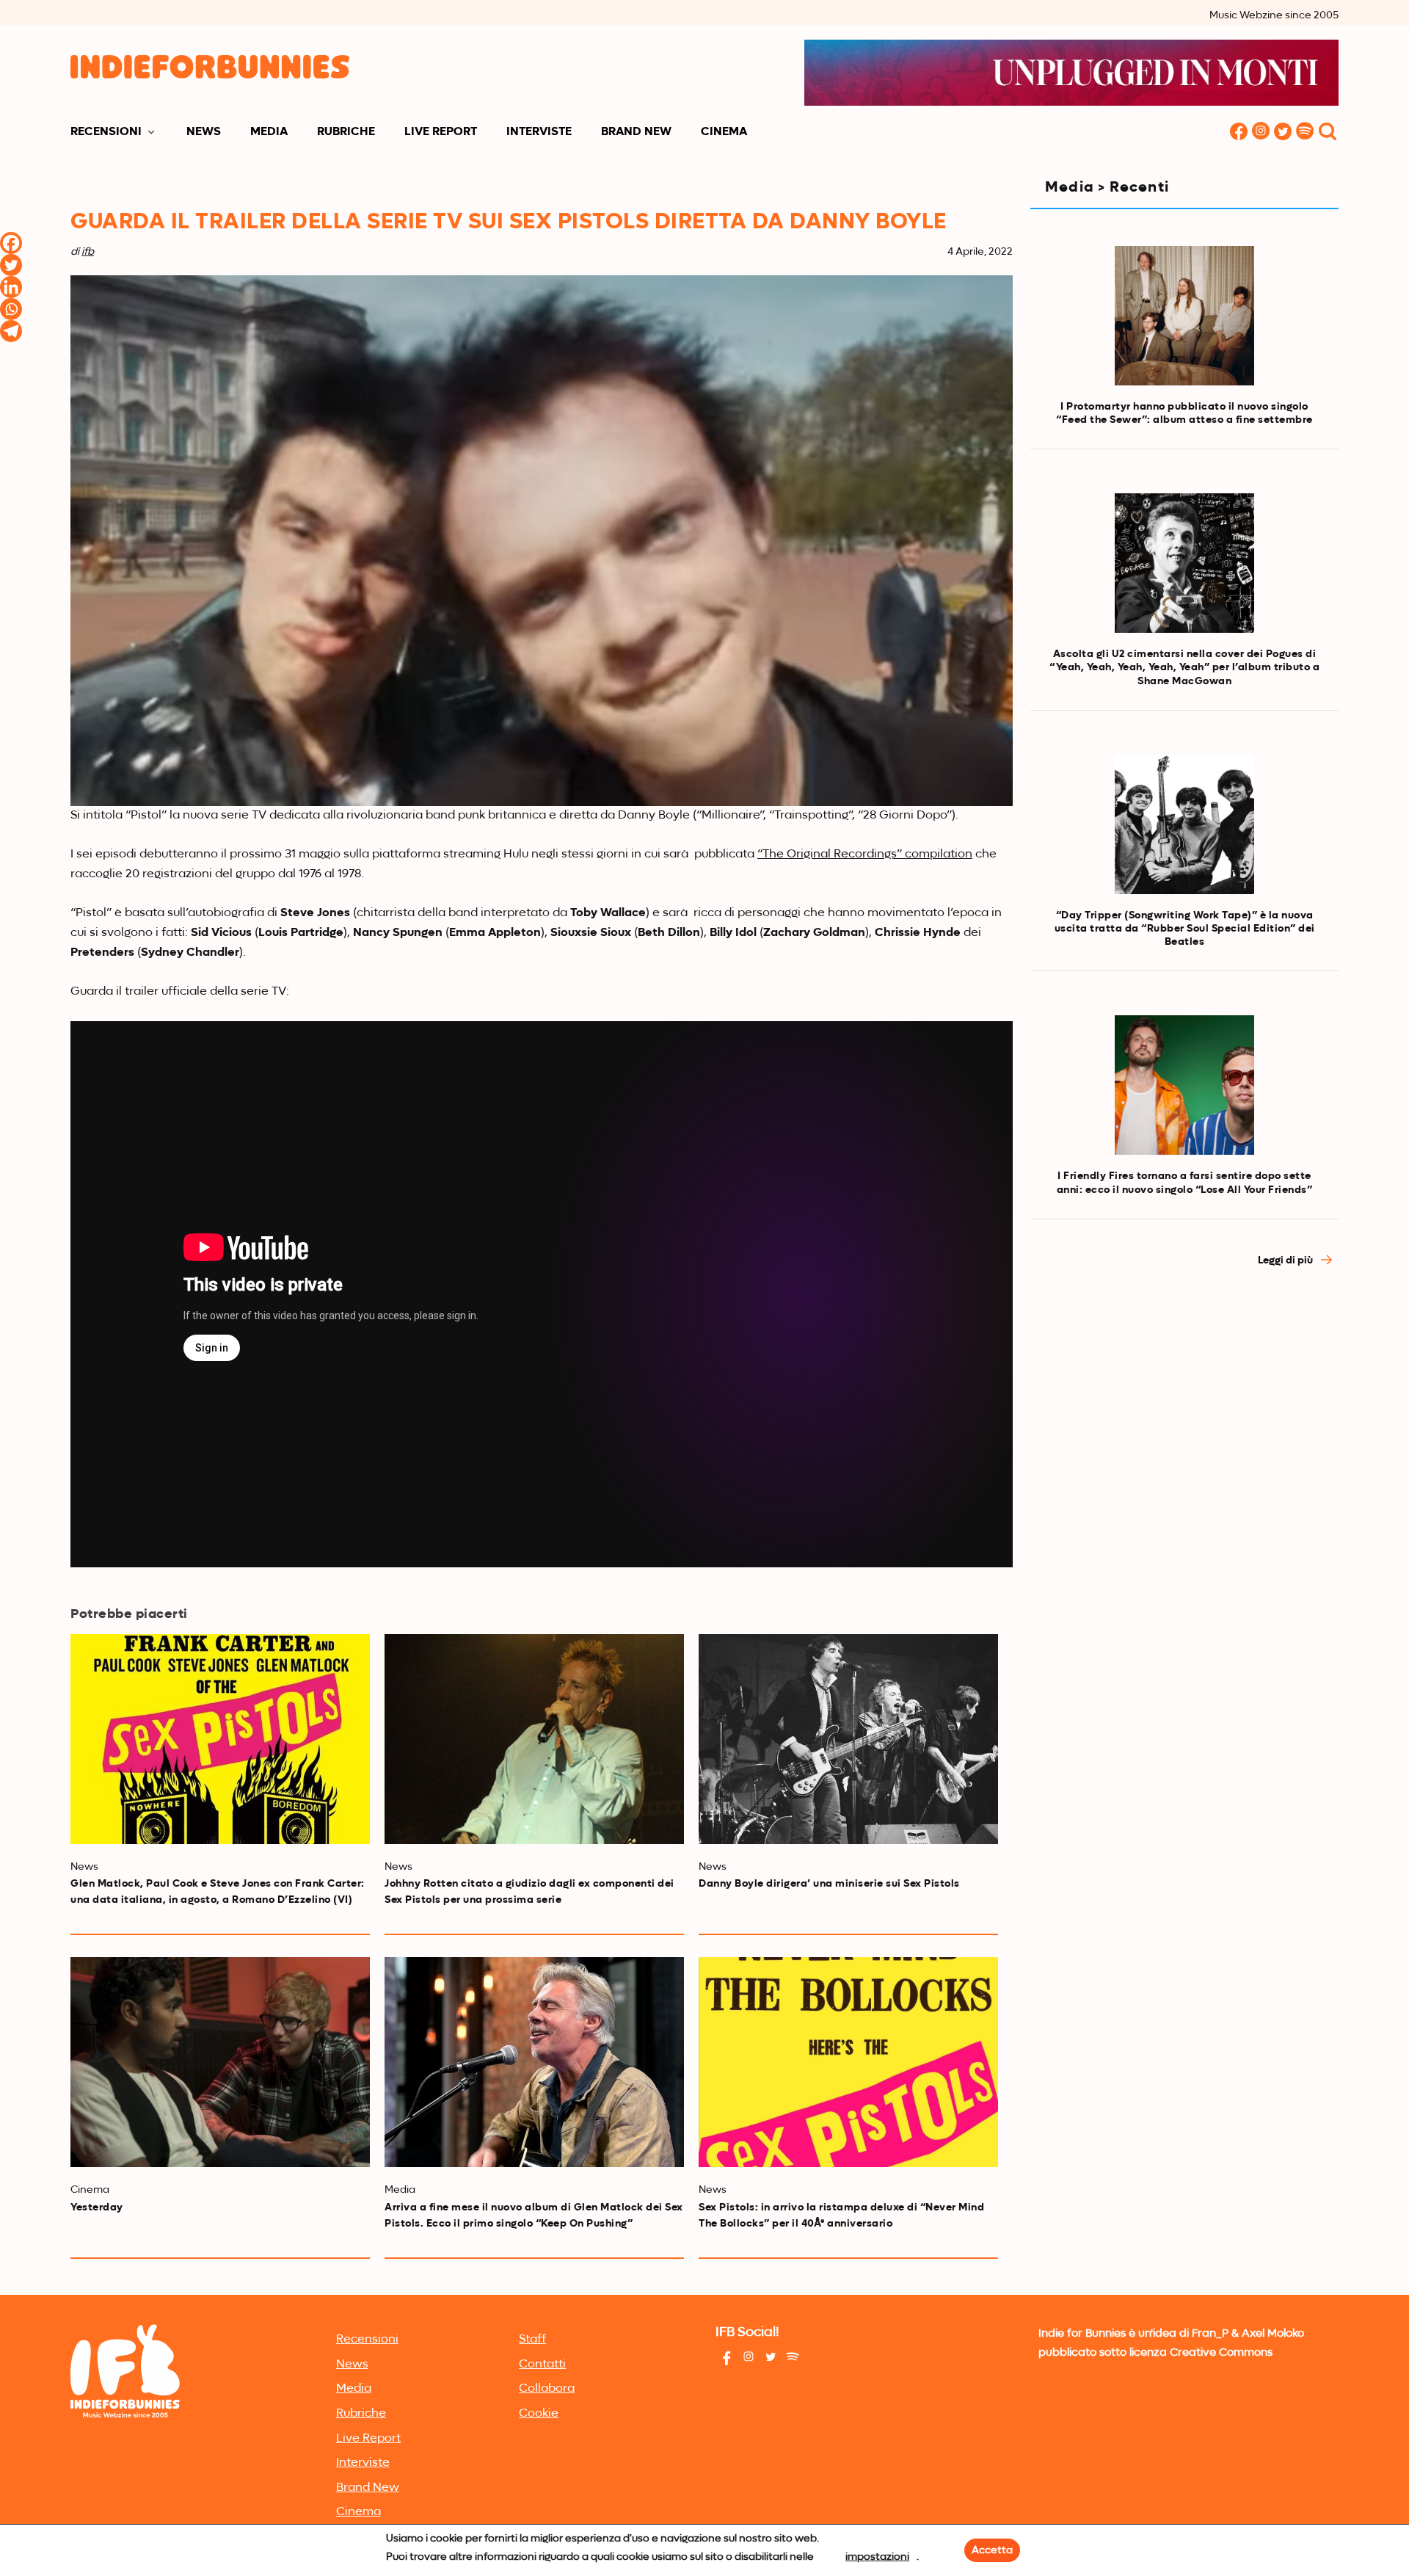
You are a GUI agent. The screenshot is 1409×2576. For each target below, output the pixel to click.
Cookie (539, 2414)
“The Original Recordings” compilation (865, 855)
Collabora (547, 2389)
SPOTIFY (1305, 133)
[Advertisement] (1184, 1412)
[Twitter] (11, 265)
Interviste (539, 132)
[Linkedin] (11, 287)
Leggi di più (1286, 1260)
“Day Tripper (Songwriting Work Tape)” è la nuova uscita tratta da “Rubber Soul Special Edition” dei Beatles (1185, 929)
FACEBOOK (1239, 133)
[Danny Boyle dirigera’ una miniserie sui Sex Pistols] (848, 1739)
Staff (532, 2340)
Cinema (724, 132)
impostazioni (877, 2557)
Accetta (992, 2550)
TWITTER (1283, 133)
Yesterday (97, 2207)
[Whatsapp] (11, 309)
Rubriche (346, 132)
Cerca (1328, 133)
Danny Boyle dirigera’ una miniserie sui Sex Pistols (829, 1884)
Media (269, 132)
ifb (88, 252)
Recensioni (106, 132)
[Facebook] (11, 243)
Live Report (441, 132)
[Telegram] (11, 331)
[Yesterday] (220, 2062)
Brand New (636, 132)
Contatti (542, 2365)
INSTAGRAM (1261, 133)
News (204, 132)
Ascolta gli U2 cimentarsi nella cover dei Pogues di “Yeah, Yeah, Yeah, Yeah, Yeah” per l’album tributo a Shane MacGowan (1184, 667)
